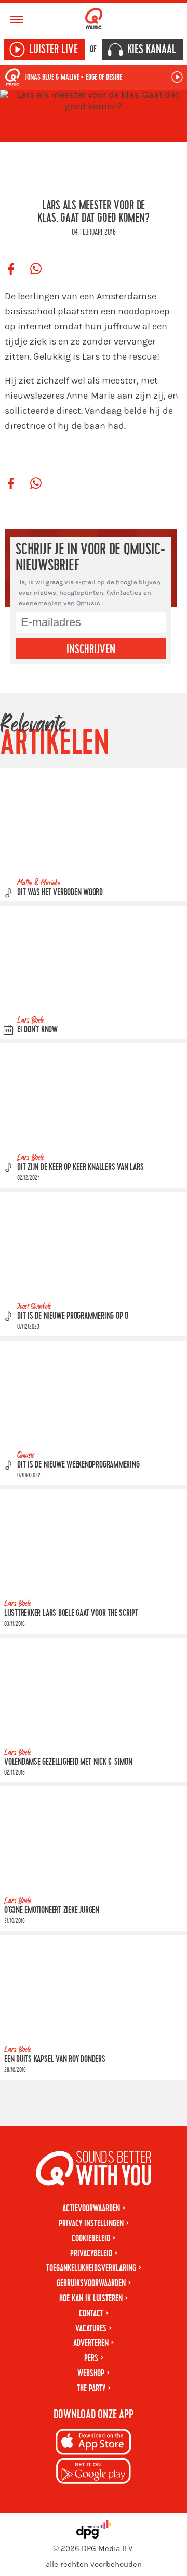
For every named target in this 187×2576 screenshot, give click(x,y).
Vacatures (91, 2329)
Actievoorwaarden (91, 2208)
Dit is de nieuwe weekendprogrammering (78, 1465)
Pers (91, 2358)
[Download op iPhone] (94, 2444)
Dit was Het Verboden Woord (60, 892)
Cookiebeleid (91, 2239)
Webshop (91, 2373)
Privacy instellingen (91, 2223)
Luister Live (54, 49)
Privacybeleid (91, 2254)
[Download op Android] (94, 2473)
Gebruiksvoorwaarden (91, 2283)
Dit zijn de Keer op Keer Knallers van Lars (80, 1167)
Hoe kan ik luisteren (91, 2298)
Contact (91, 2313)
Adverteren (91, 2343)
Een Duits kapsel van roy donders (55, 2059)
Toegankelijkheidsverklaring (91, 2268)
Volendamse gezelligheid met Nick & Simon (68, 1762)
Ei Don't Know (37, 1030)
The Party (91, 2388)
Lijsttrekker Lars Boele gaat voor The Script (71, 1613)
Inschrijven (91, 649)
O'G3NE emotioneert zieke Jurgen (52, 1910)
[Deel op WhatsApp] (36, 270)
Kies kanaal (152, 49)
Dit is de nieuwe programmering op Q (73, 1316)
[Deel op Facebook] (11, 270)
